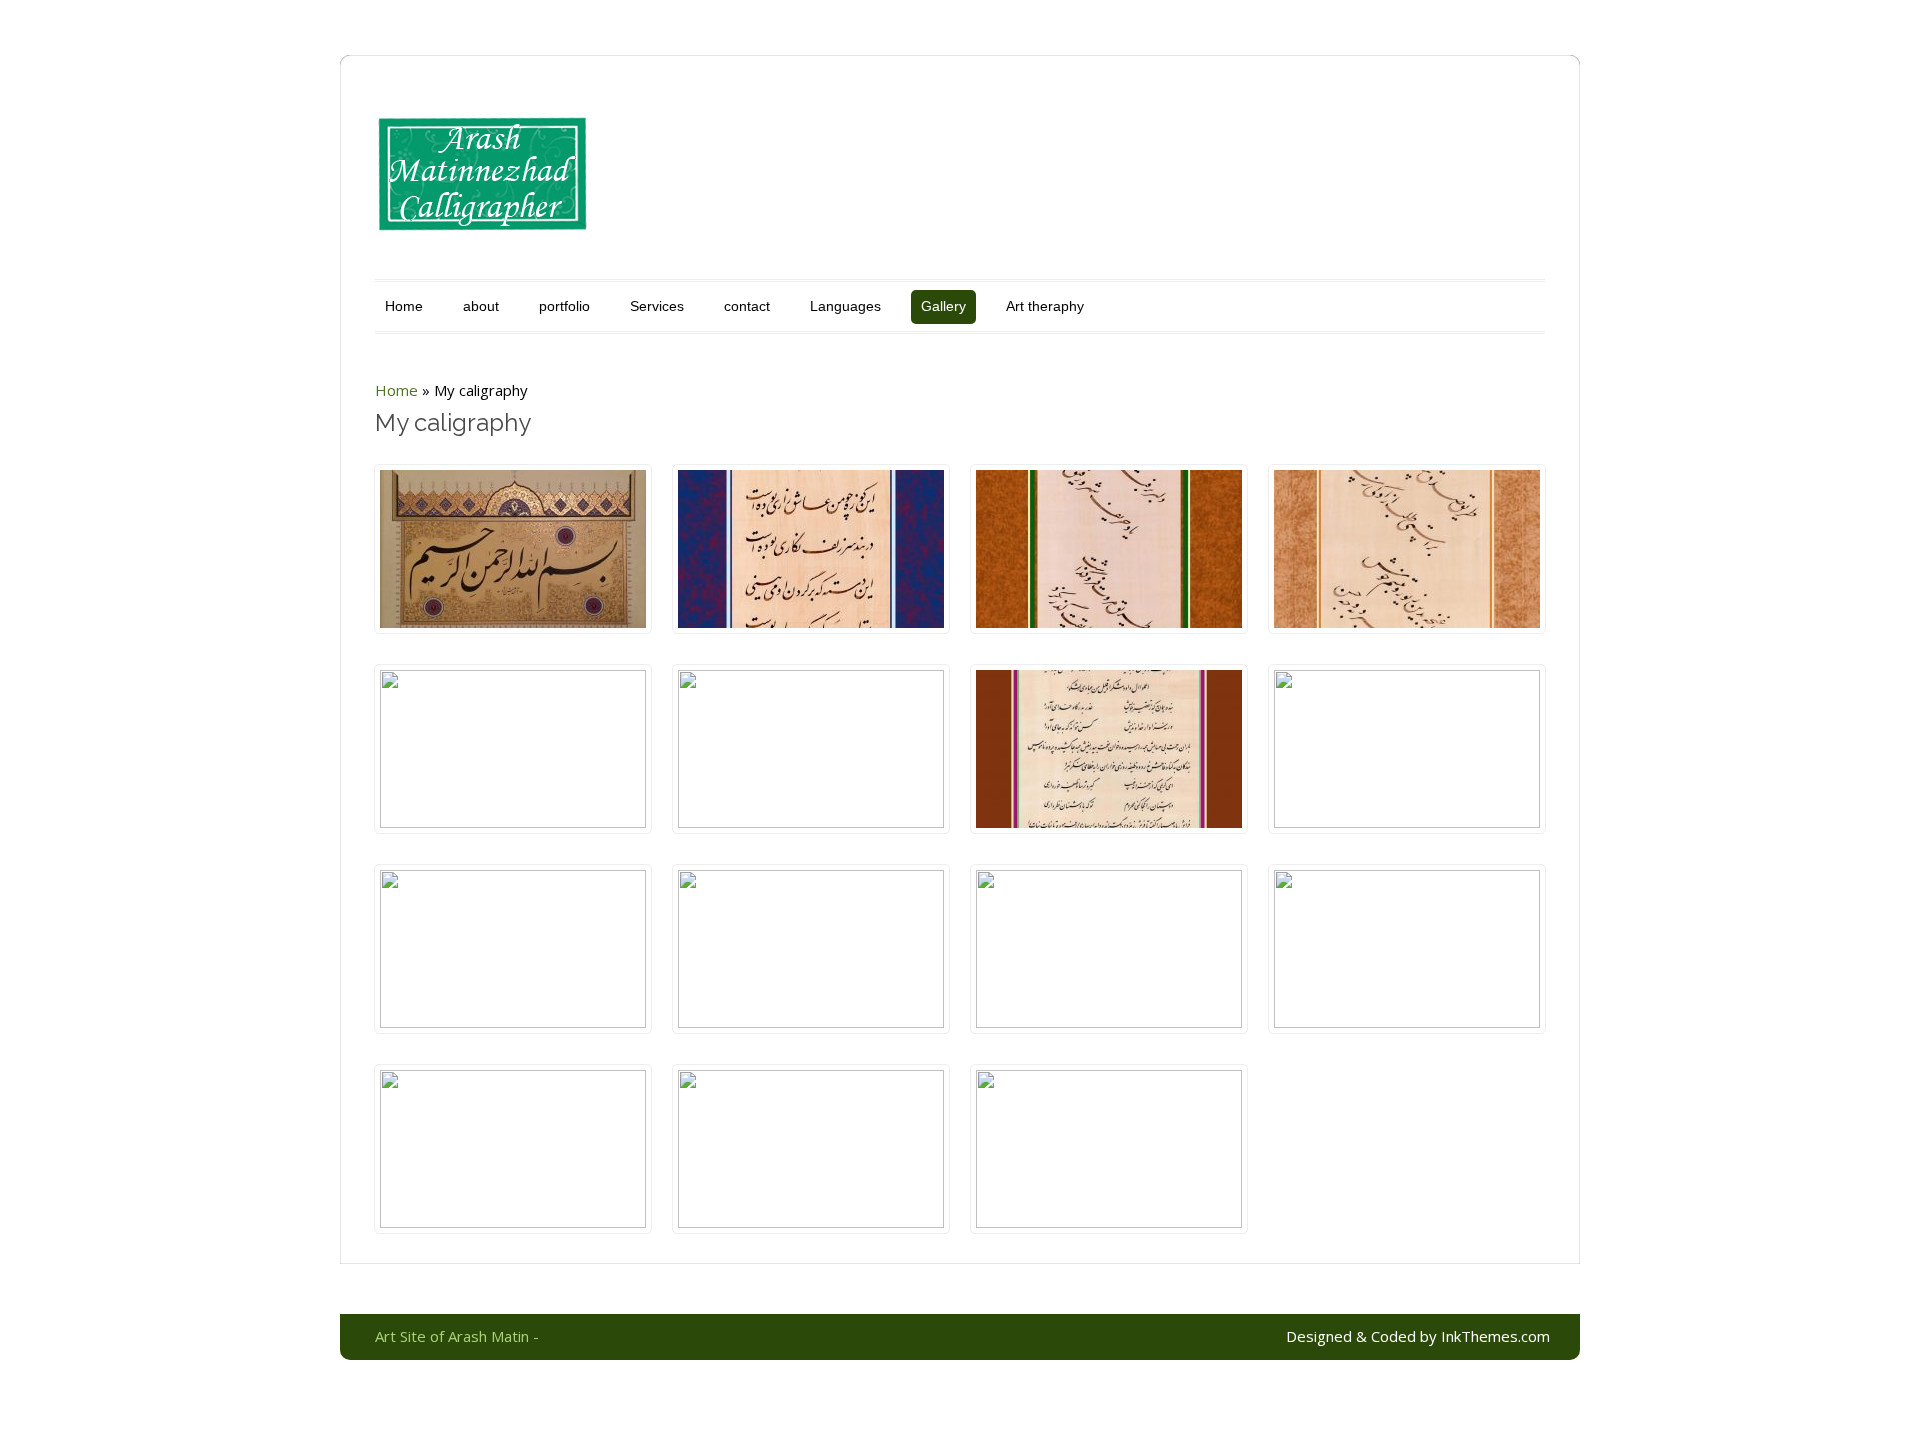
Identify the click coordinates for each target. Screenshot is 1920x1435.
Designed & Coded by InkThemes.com (1418, 1336)
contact (747, 306)
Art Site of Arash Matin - (457, 1336)
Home (404, 306)
